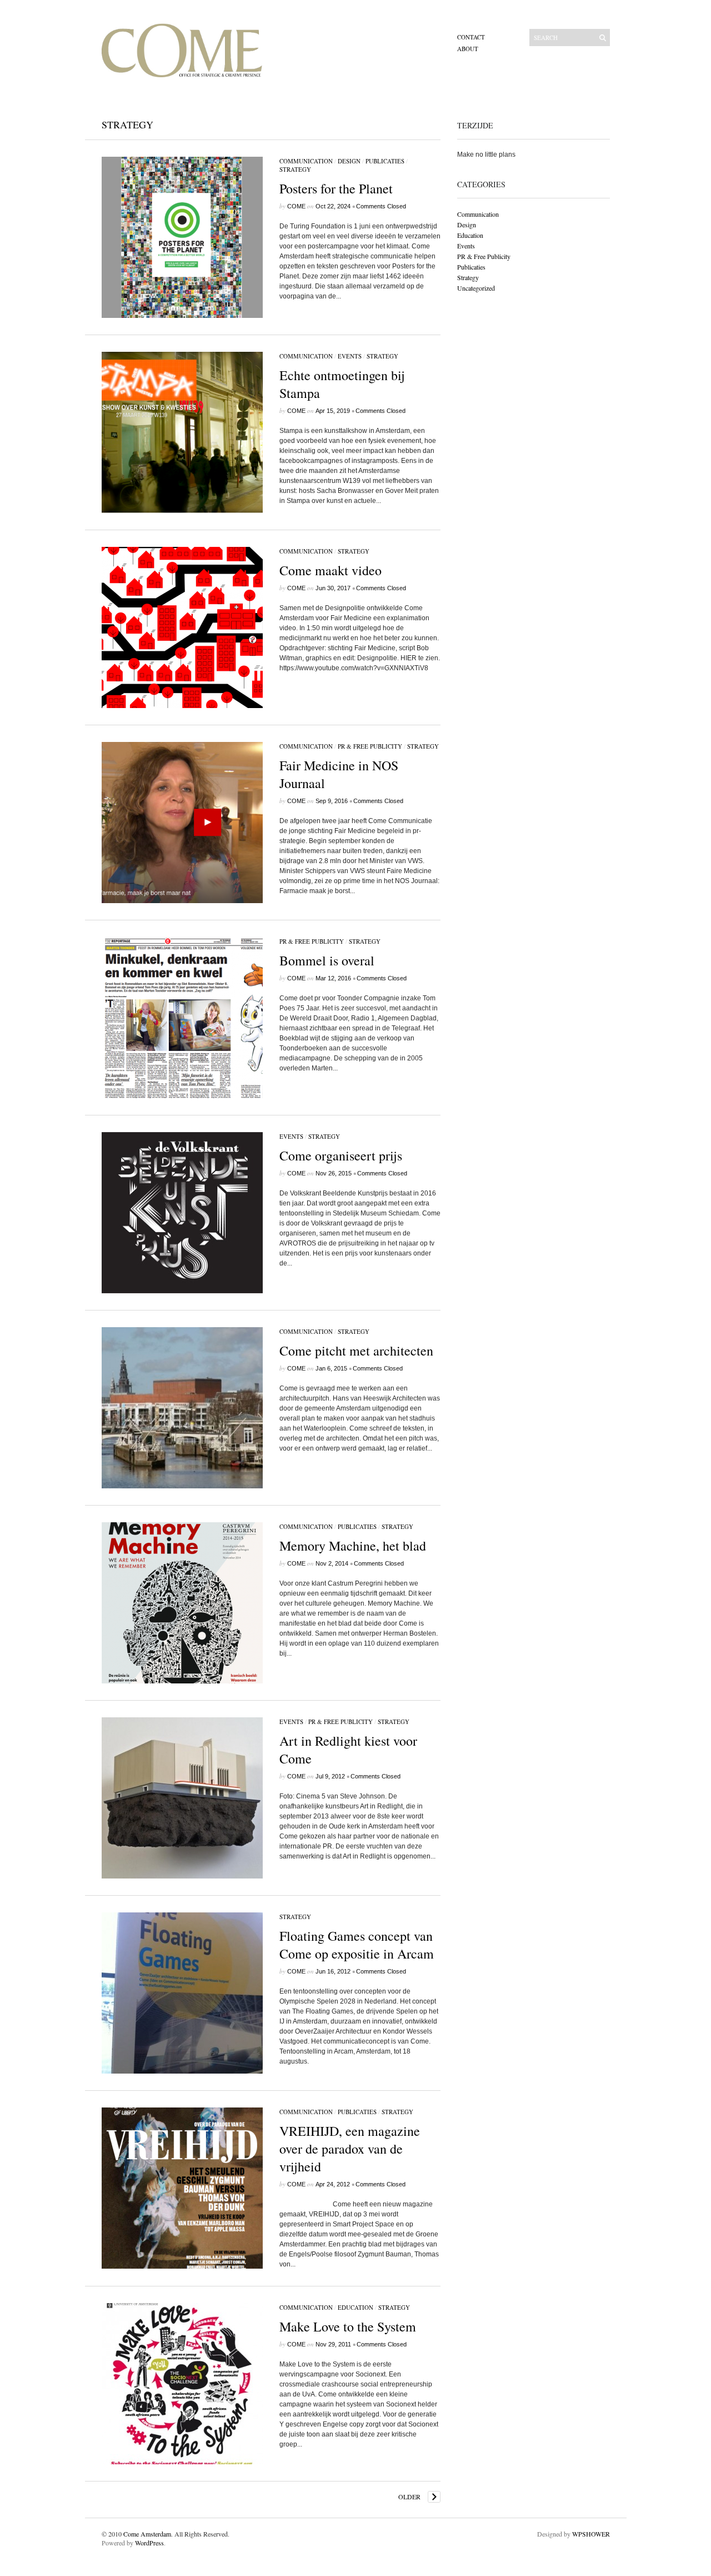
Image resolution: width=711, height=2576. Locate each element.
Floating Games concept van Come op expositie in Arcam (357, 1945)
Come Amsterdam (147, 2534)
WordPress (149, 2543)
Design (349, 161)
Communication (306, 161)
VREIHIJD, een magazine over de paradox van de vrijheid (350, 2149)
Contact (471, 37)
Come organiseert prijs (341, 1155)
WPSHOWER (591, 2534)
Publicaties (385, 161)
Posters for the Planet (336, 188)
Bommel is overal (327, 960)
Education (355, 2307)
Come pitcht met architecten (356, 1351)
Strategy (295, 169)
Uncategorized (476, 288)
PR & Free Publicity (370, 746)
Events (350, 356)
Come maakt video (331, 570)
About (468, 49)
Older (409, 2497)
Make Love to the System (348, 2326)
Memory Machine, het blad (353, 1546)
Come (296, 206)
